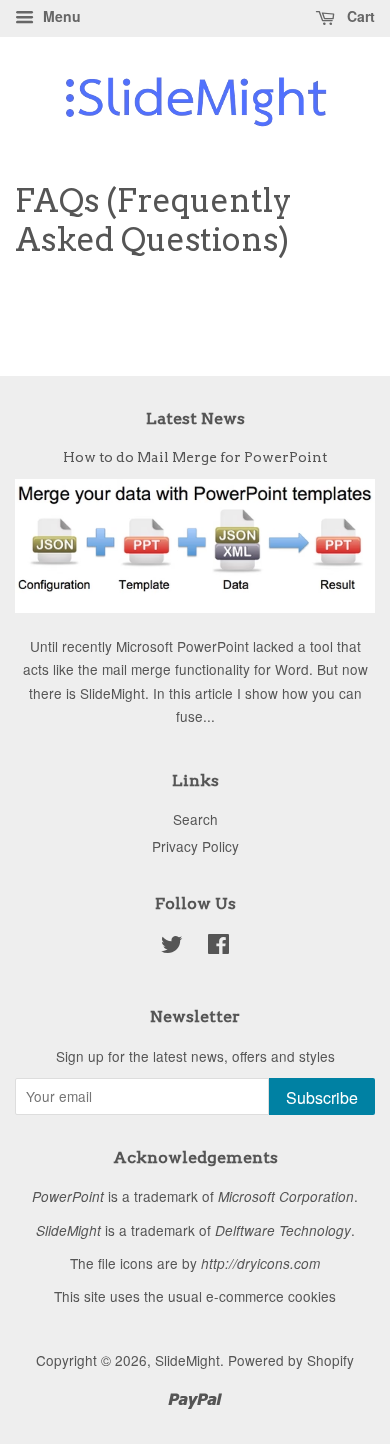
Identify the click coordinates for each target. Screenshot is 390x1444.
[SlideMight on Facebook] (218, 947)
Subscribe (322, 1097)
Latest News (195, 418)
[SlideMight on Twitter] (172, 947)
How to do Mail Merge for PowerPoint (195, 457)
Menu (60, 16)
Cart (359, 16)
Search (195, 819)
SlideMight (187, 1360)
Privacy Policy (195, 846)
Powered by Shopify (291, 1360)
